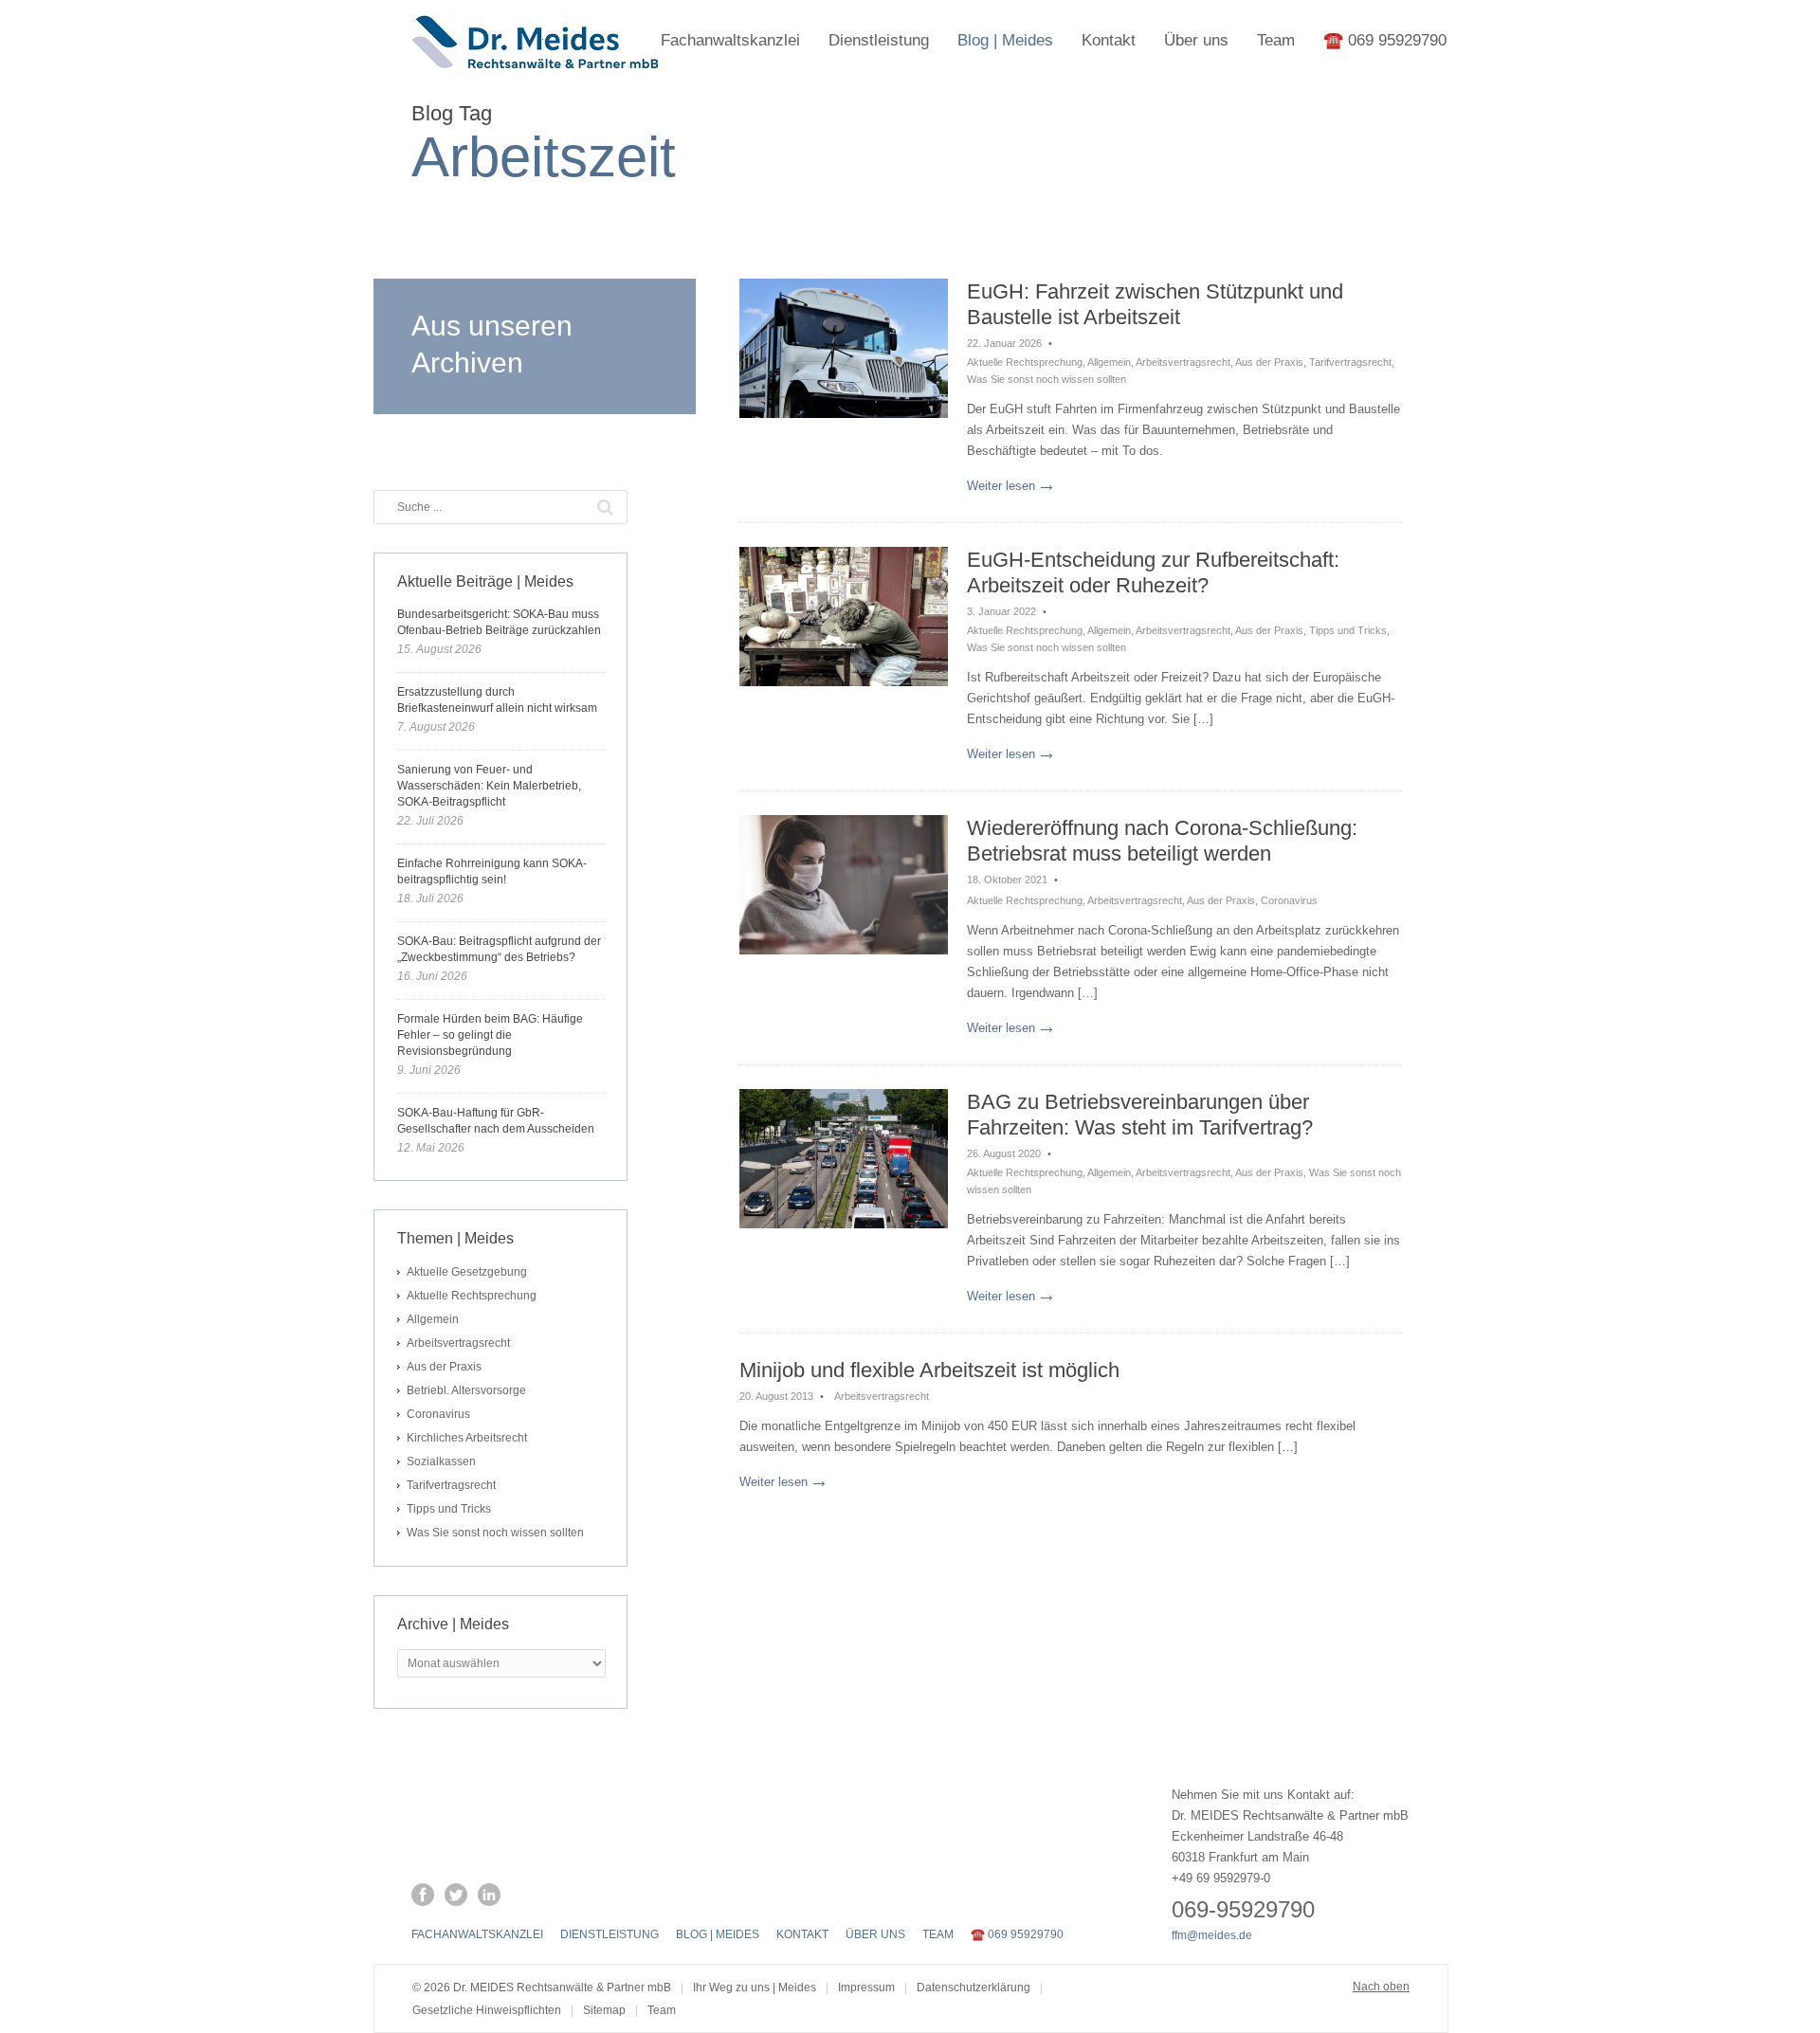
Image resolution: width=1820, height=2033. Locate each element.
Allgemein (1109, 362)
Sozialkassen (441, 1461)
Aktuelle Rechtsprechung (1025, 362)
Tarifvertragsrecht (1350, 362)
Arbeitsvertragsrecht (1183, 362)
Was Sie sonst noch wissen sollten (1046, 379)
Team (1276, 40)
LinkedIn (489, 1895)
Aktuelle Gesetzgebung (467, 1272)
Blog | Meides (1005, 40)
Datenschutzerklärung (974, 1988)
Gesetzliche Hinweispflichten (487, 2010)
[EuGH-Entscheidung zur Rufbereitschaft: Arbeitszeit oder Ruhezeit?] (844, 617)
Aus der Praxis (1269, 362)
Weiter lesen (1001, 486)
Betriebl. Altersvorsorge (466, 1390)
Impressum (866, 1988)
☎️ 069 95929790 (1385, 40)
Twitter (456, 1895)
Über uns (1196, 40)
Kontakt (1109, 40)
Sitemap (604, 2010)
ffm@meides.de (1212, 1935)
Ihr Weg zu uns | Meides (755, 1988)
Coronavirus (1289, 900)
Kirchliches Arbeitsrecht (467, 1438)
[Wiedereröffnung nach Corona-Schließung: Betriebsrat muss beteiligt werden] (844, 885)
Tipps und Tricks (1348, 630)
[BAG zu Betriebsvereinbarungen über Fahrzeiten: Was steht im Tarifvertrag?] (844, 1159)
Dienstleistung (879, 40)
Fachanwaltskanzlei (730, 40)
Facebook (423, 1895)
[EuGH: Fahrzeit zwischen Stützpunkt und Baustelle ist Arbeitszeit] (844, 348)
